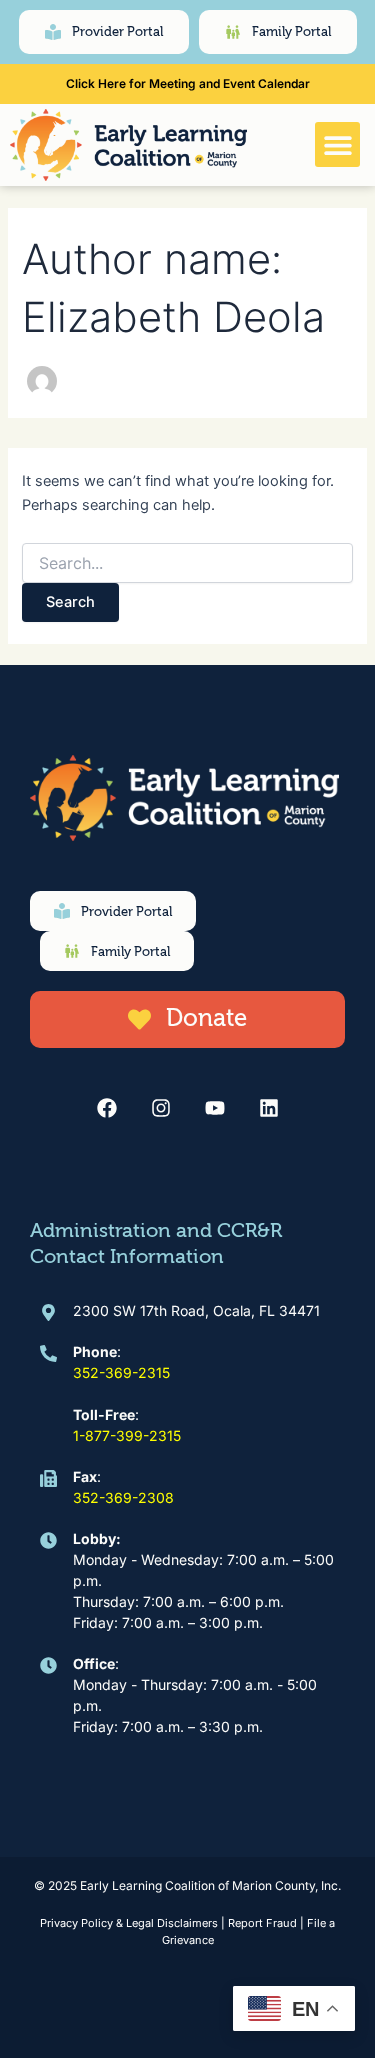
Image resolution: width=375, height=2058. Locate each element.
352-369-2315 (121, 1372)
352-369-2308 (123, 1497)
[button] (337, 144)
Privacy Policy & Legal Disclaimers (129, 1923)
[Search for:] (187, 563)
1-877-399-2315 (127, 1435)
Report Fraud (262, 1923)
